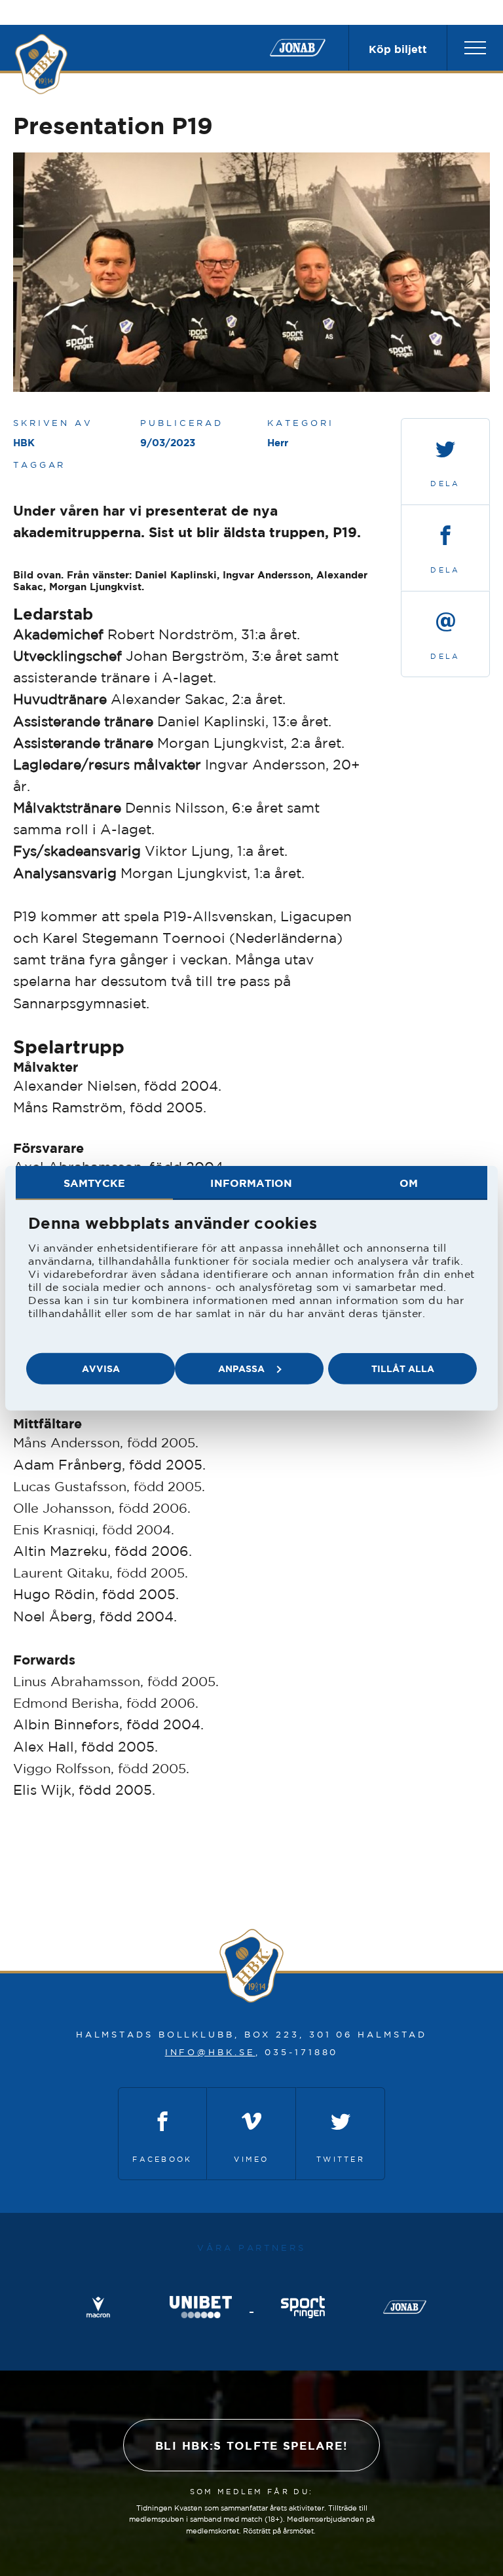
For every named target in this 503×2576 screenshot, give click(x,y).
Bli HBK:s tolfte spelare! (252, 2445)
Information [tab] (251, 1182)
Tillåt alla (403, 1368)
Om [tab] (409, 1182)
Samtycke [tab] (94, 1182)
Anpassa (241, 1368)
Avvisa (101, 1368)
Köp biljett (398, 49)
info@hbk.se (210, 2052)
